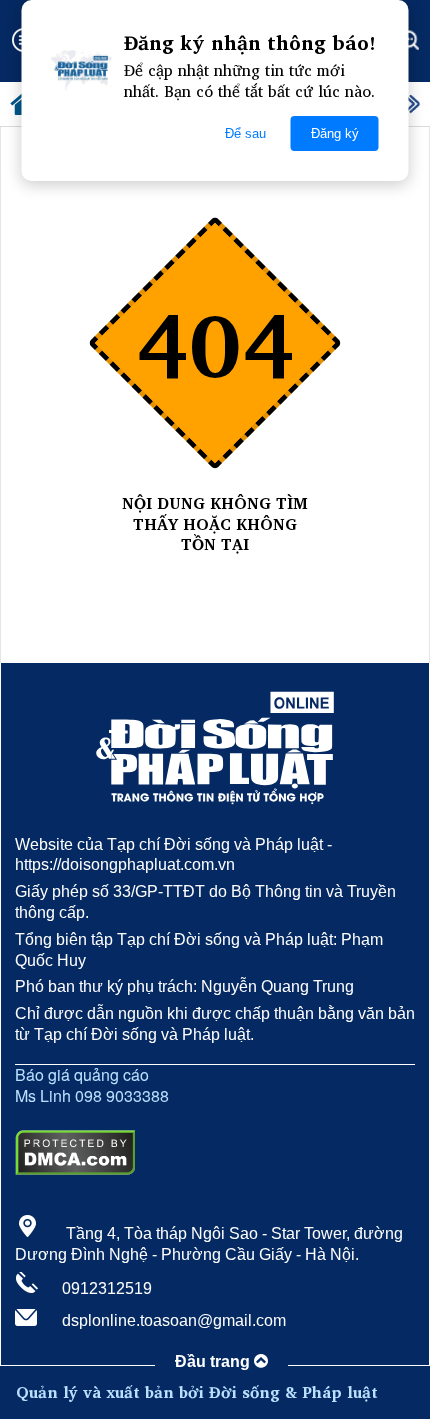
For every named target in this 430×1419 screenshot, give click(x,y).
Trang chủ (215, 565)
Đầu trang (214, 1361)
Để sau (245, 133)
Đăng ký (335, 133)
